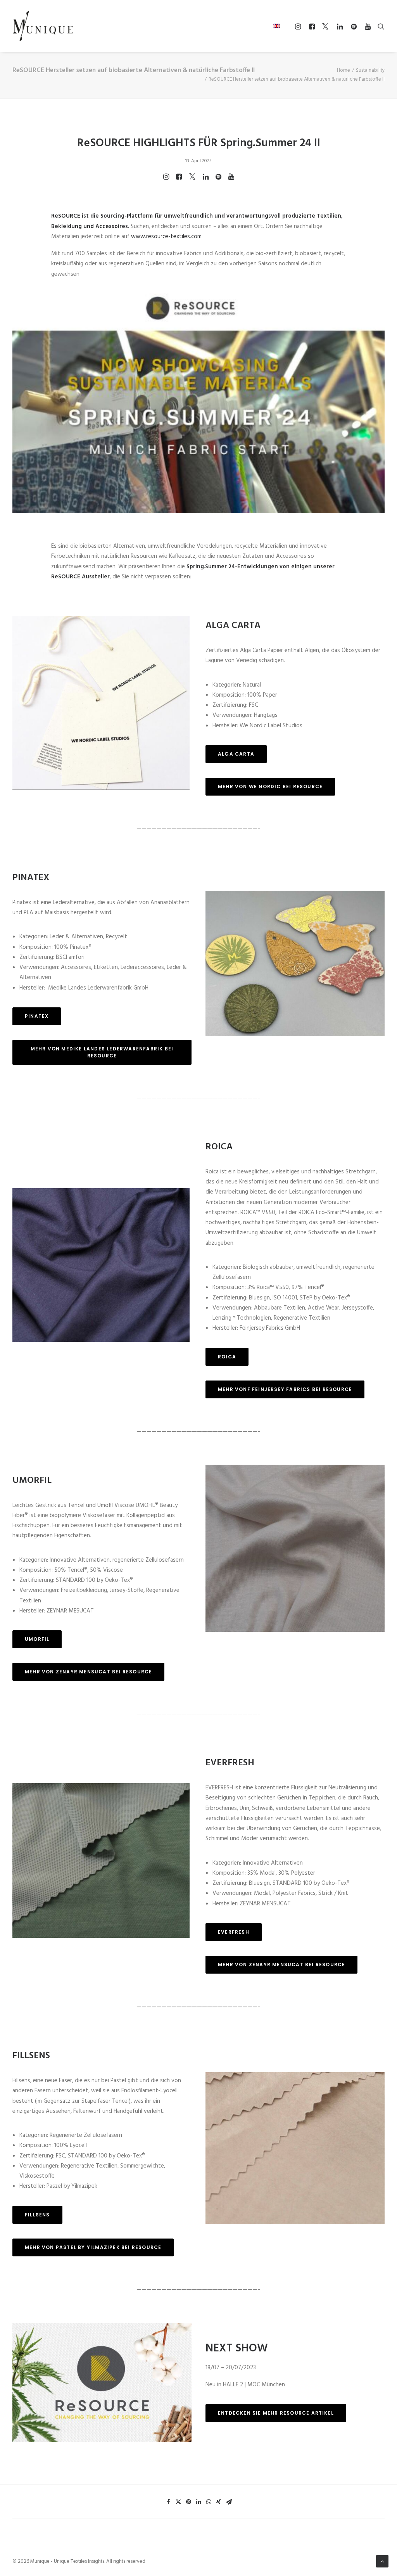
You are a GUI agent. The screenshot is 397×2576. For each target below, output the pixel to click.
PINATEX (37, 1016)
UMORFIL (37, 1639)
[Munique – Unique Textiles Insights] (43, 26)
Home (343, 70)
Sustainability (370, 70)
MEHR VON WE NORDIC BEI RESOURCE (270, 786)
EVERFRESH (234, 1932)
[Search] (379, 26)
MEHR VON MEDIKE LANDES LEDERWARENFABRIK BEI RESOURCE (103, 1052)
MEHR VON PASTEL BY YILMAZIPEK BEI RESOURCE (93, 2247)
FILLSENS (37, 2215)
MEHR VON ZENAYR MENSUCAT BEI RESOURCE (88, 1672)
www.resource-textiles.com (166, 237)
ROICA (227, 1357)
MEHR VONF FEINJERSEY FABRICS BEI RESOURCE (285, 1389)
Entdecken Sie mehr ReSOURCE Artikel (276, 2413)
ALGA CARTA (236, 754)
